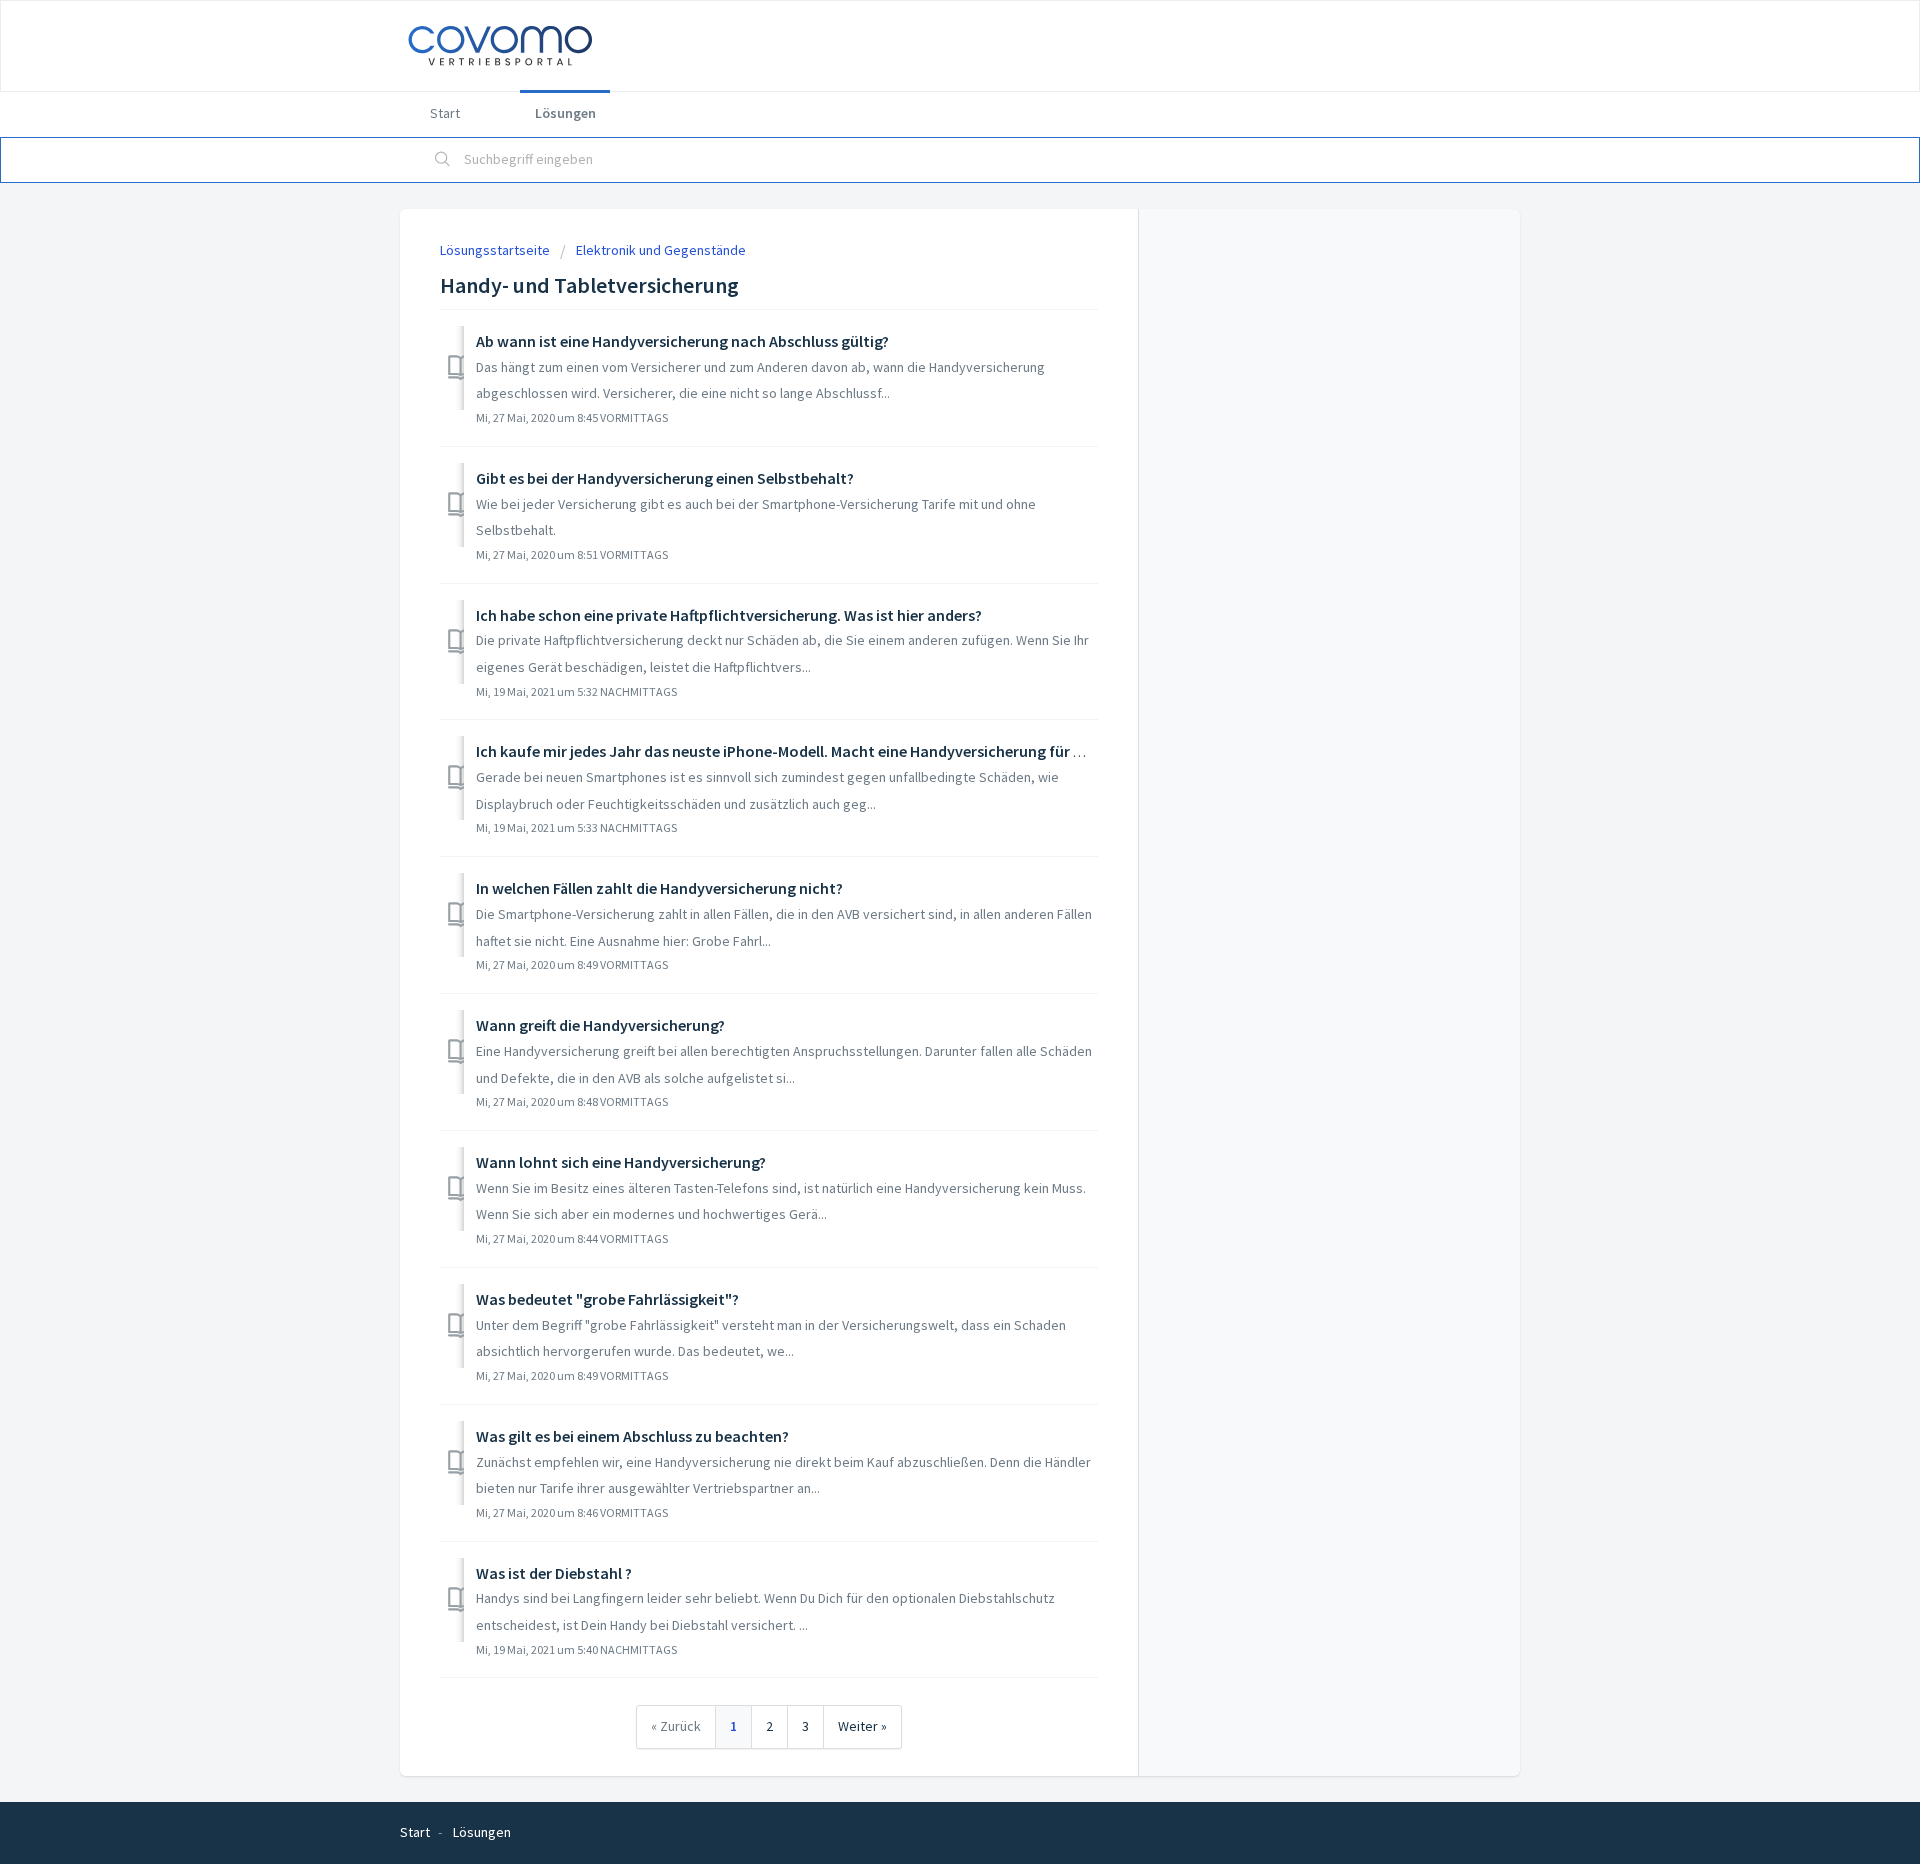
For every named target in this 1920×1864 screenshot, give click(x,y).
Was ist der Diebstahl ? (554, 1573)
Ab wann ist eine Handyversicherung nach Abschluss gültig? (682, 341)
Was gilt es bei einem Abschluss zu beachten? (632, 1436)
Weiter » (862, 1726)
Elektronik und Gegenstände (661, 250)
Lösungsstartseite (496, 250)
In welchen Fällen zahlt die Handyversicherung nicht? (659, 888)
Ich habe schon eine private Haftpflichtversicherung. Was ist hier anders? (729, 615)
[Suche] (443, 160)
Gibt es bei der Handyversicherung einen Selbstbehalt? (665, 478)
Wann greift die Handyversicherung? (600, 1025)
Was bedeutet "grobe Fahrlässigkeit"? (607, 1299)
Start (445, 113)
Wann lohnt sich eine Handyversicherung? (621, 1162)
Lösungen (565, 113)
